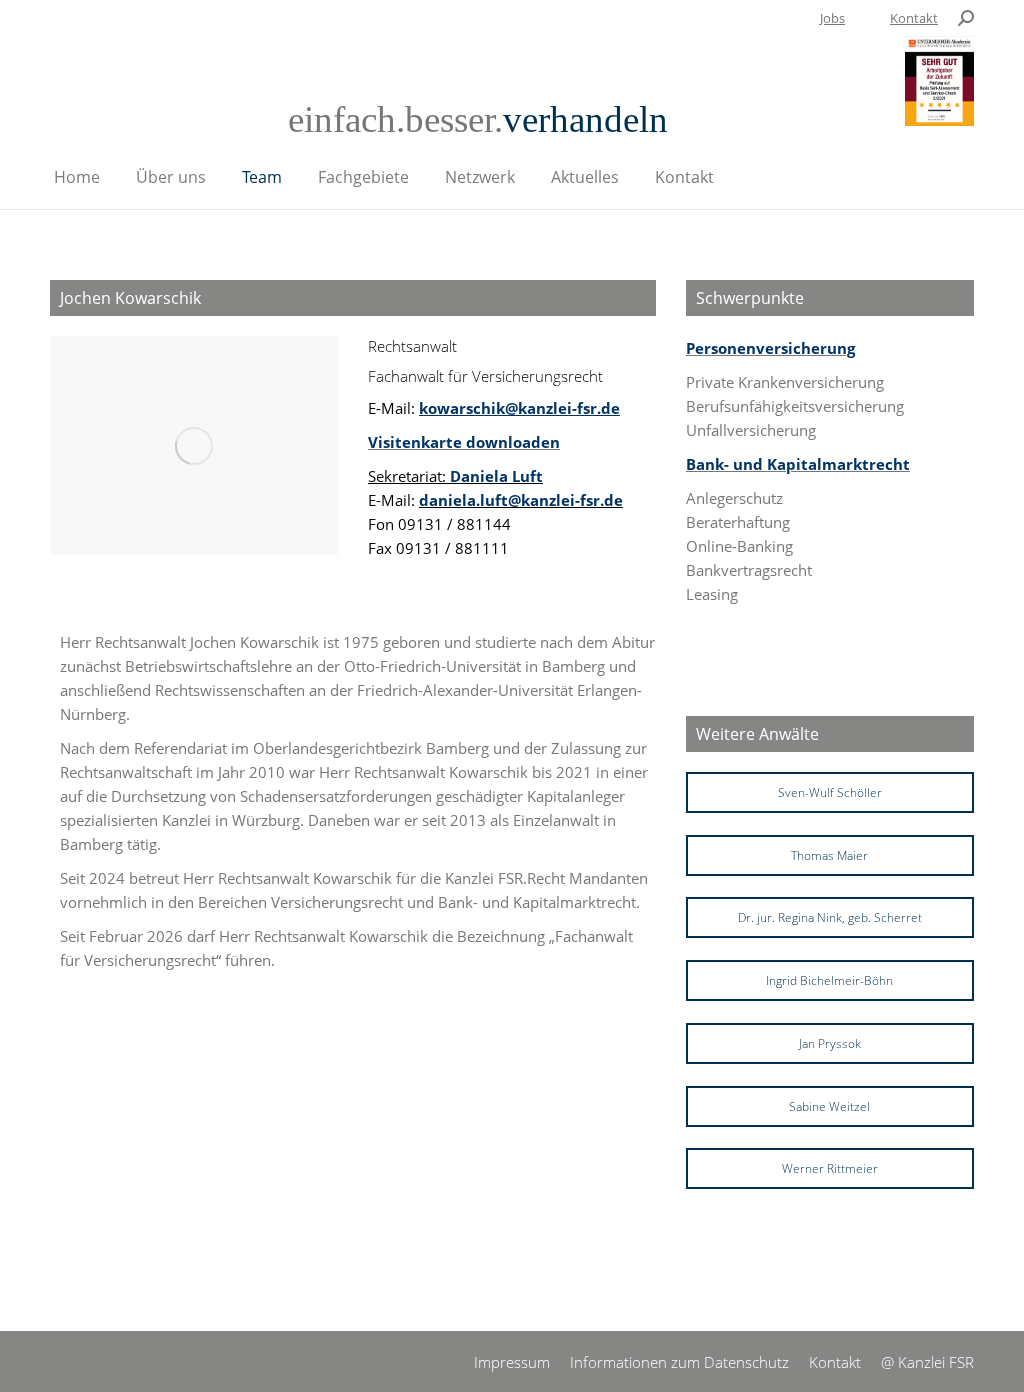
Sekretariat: (455, 476)
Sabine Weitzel (829, 1106)
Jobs (832, 18)
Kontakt (914, 18)
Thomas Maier (829, 855)
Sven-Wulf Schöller (830, 792)
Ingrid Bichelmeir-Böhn (829, 980)
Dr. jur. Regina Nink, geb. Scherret (830, 917)
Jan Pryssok (830, 1043)
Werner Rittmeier (830, 1168)
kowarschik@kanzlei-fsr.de (519, 408)
